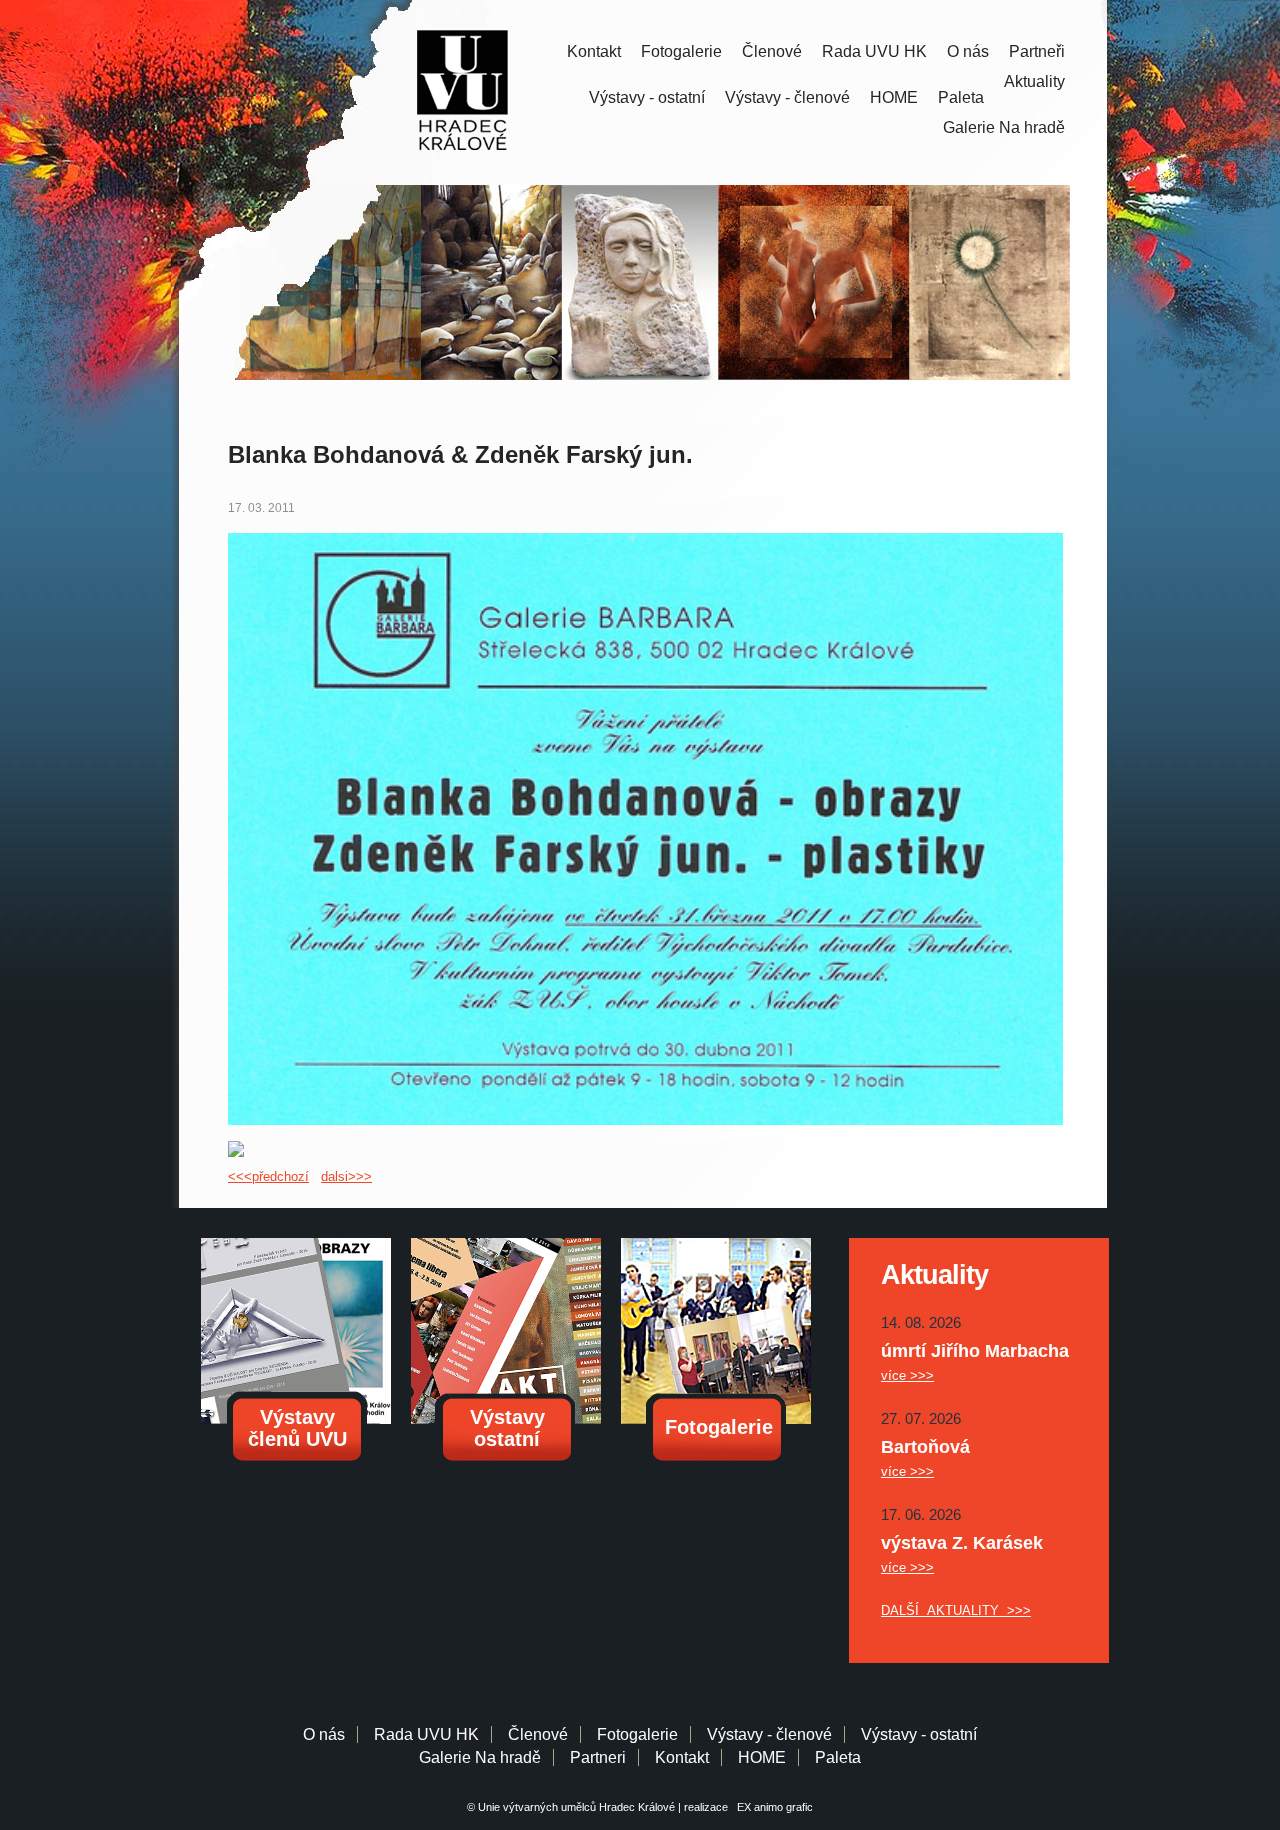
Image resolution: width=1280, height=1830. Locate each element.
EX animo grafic (772, 1807)
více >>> (907, 1375)
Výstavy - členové (787, 97)
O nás (968, 51)
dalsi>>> (346, 1176)
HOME (894, 97)
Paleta (961, 97)
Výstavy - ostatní (647, 97)
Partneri (598, 1757)
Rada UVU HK (874, 51)
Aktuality (1034, 81)
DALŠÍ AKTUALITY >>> (956, 1610)
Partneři (1037, 51)
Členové (772, 51)
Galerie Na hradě (480, 1757)
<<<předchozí (268, 1176)
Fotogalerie (681, 51)
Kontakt (594, 51)
